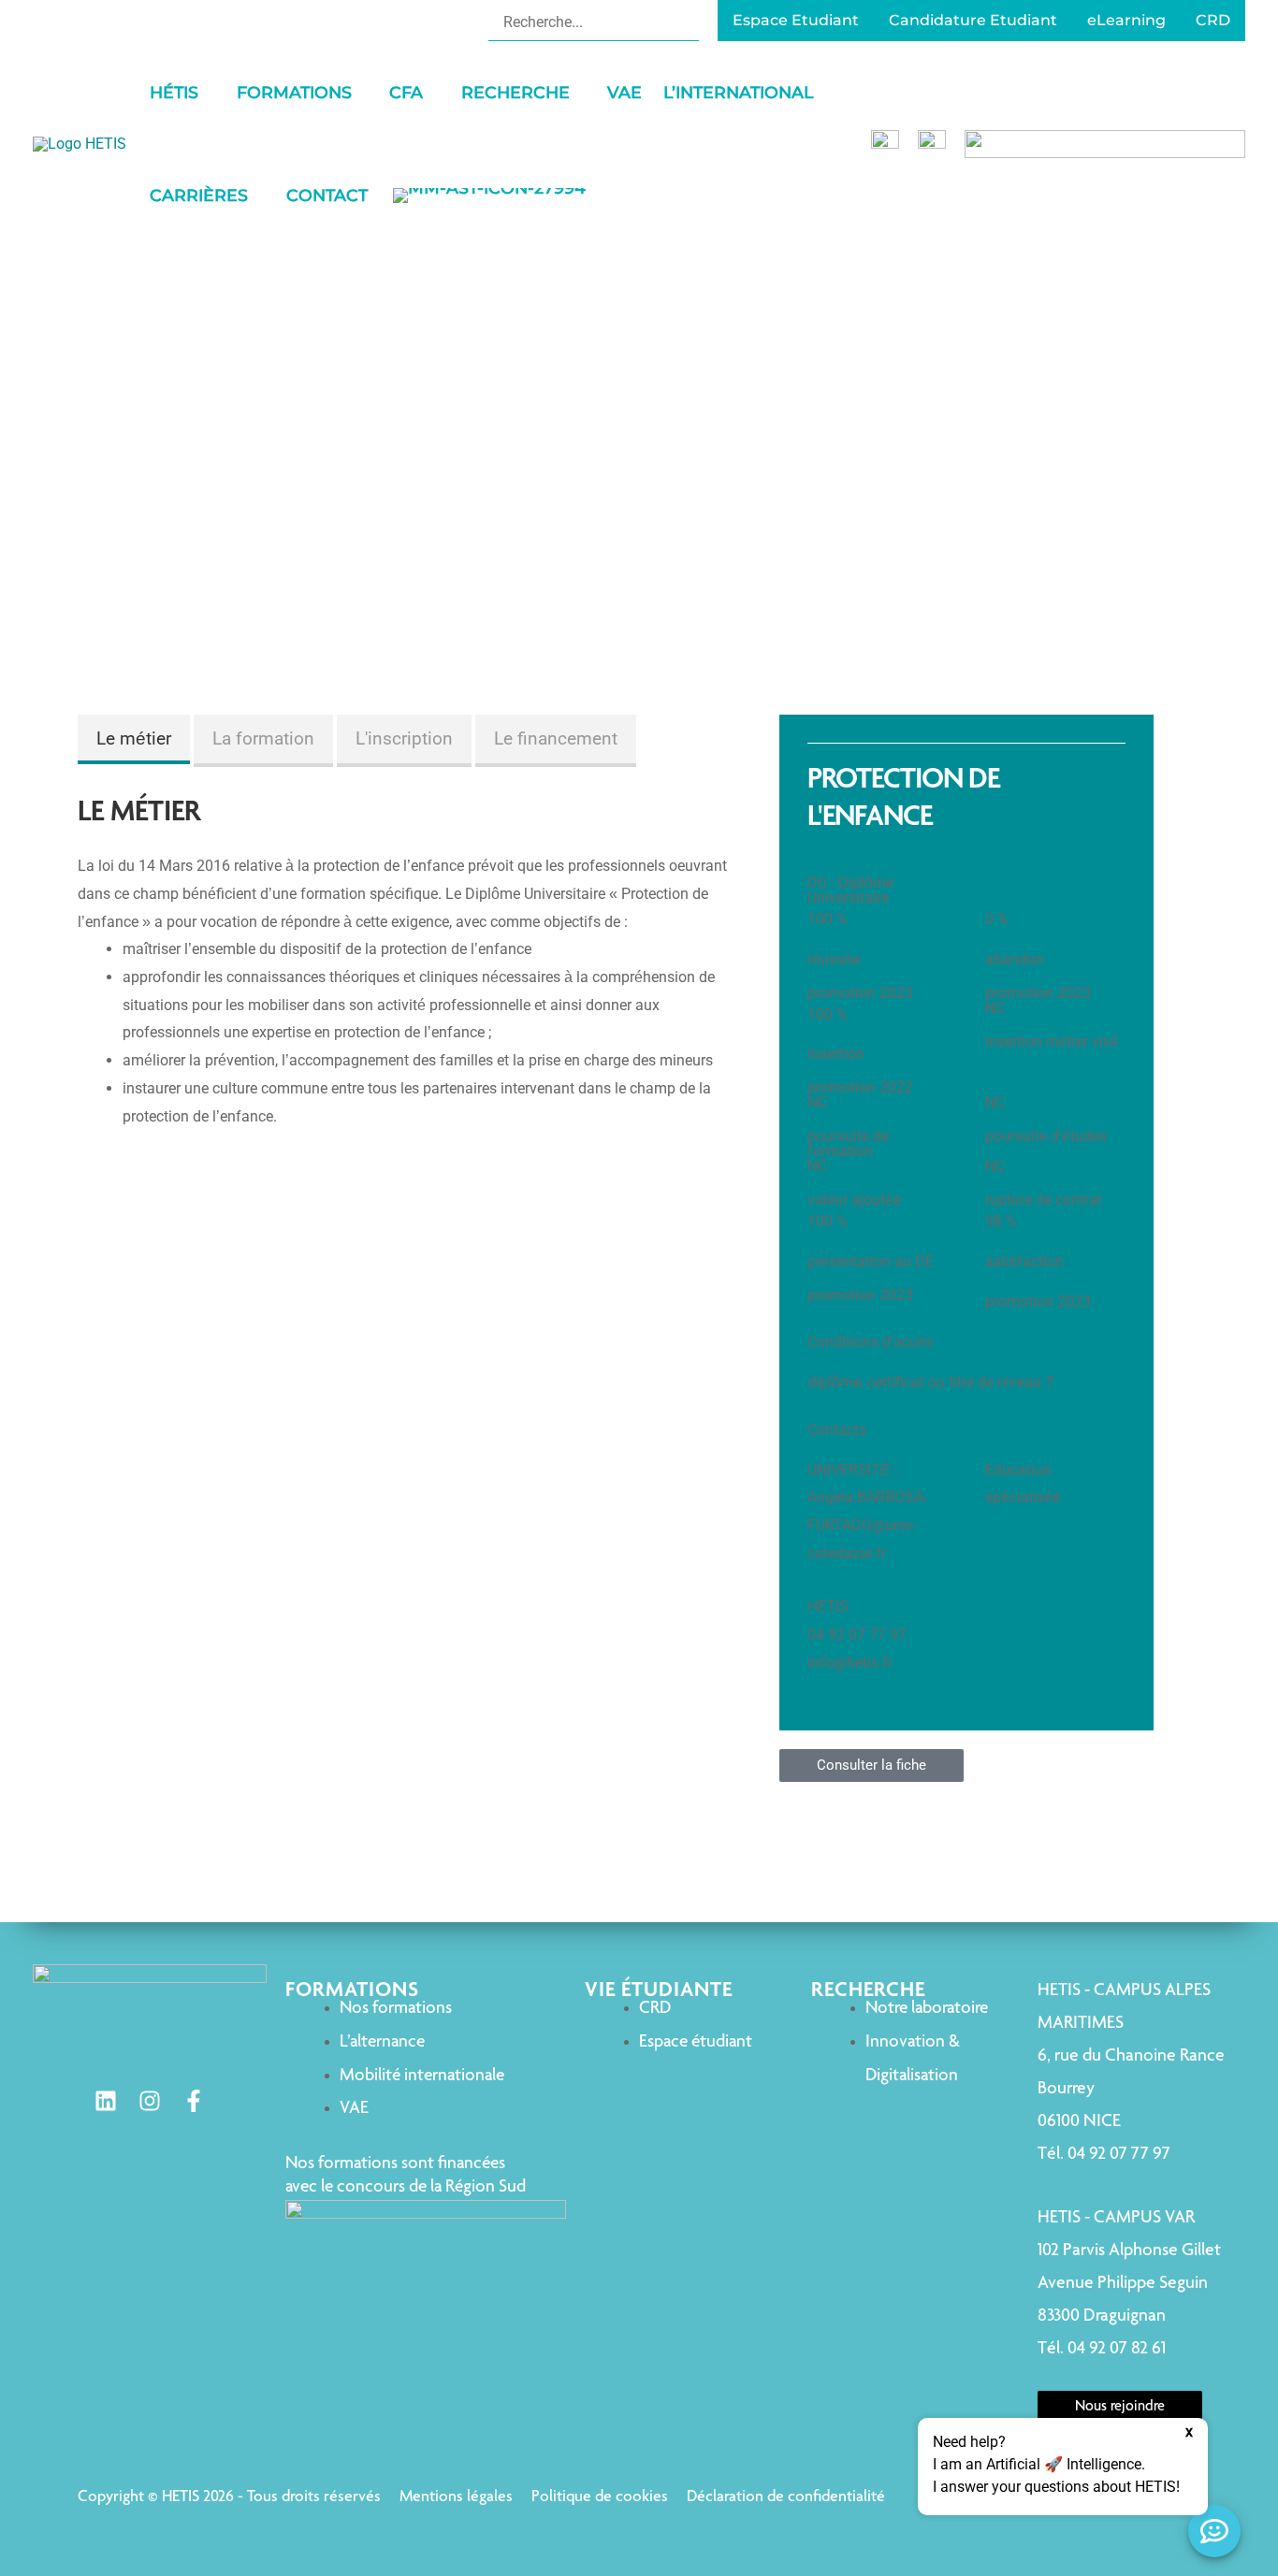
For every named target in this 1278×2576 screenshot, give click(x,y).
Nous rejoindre (1120, 2408)
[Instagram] (150, 2101)
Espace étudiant (696, 2042)
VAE (354, 2109)
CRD (655, 2009)
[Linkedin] (106, 2101)
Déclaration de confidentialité (786, 2497)
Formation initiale (639, 471)
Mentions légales (456, 2497)
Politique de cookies (600, 2497)
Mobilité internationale (422, 2076)
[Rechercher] (687, 22)
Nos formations (396, 2009)
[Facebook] (194, 2101)
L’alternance (382, 2042)
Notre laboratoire (927, 2009)
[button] (207, 93)
